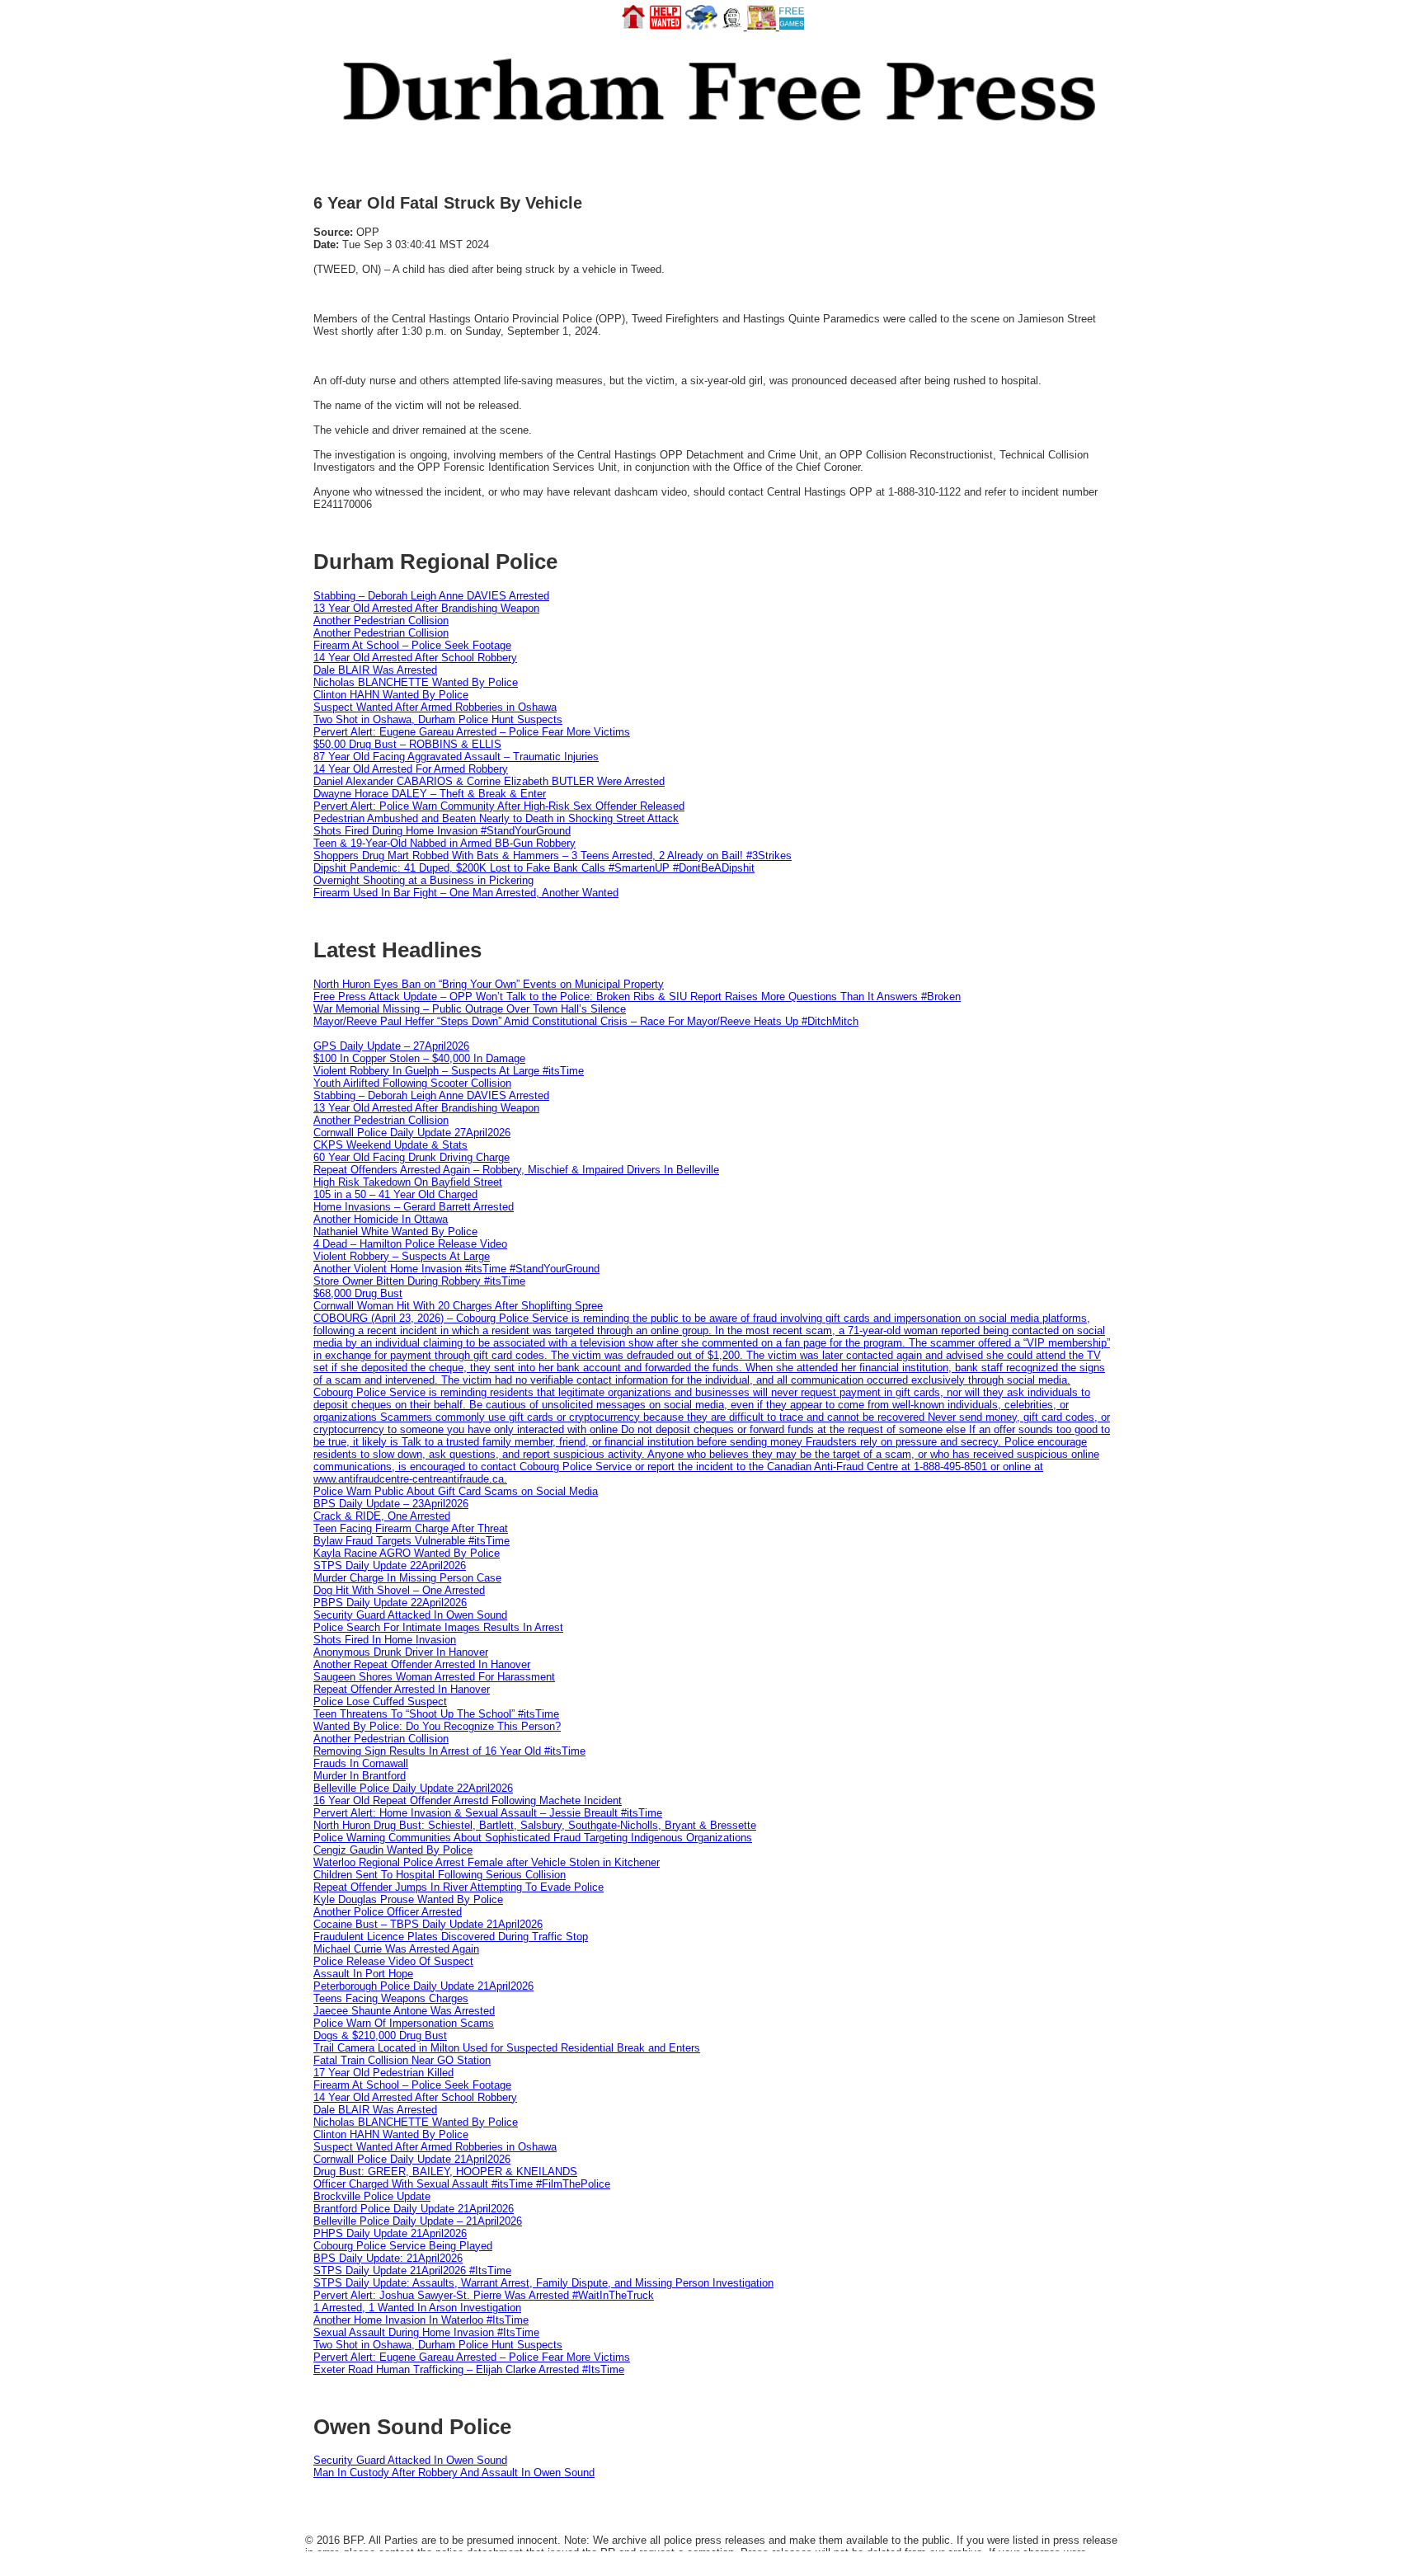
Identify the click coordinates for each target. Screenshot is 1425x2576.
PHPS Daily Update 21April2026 (390, 2233)
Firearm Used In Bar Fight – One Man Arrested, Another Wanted (466, 893)
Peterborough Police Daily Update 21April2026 (423, 1986)
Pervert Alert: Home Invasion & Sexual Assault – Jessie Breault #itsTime (488, 1813)
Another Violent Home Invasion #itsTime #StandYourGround (456, 1269)
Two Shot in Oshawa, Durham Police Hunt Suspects (438, 719)
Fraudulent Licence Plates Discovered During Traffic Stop (451, 1937)
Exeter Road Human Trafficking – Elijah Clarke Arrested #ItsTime (469, 2369)
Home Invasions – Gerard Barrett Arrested (414, 1207)
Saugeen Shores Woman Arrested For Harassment (434, 1677)
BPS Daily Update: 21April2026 (388, 2258)
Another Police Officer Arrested (388, 1912)
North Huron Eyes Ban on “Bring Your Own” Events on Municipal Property (489, 984)
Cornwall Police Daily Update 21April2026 (412, 2159)
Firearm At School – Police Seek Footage (412, 645)
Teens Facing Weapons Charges (391, 1998)
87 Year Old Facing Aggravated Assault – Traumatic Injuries (456, 757)
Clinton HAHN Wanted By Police (391, 695)
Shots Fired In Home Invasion (385, 1640)
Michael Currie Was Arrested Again (396, 1949)
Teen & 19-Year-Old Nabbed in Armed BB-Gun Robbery (444, 843)
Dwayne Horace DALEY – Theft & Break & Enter (430, 794)
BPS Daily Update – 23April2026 (391, 1504)
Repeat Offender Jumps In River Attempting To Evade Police (459, 1887)
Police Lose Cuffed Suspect (380, 1702)
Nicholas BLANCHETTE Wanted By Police (416, 682)
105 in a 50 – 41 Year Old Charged (395, 1194)
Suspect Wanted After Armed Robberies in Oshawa (435, 707)
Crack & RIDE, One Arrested (382, 1516)
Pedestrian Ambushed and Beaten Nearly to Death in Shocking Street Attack (496, 818)
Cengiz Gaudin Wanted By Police (393, 1850)
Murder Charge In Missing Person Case (407, 1578)
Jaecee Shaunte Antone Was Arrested (404, 2011)
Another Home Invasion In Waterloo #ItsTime (421, 2320)
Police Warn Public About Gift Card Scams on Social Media (456, 1491)
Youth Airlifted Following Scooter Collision (412, 1083)
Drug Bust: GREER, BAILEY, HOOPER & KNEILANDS (445, 2172)
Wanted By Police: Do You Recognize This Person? (437, 1726)
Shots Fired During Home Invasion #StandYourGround (442, 831)
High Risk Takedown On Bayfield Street (408, 1182)
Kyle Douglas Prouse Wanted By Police (408, 1899)
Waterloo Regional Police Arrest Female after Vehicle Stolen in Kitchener (487, 1862)
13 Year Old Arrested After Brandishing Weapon (426, 608)
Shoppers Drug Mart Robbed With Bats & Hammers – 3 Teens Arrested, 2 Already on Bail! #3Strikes (553, 856)
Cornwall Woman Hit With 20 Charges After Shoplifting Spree (458, 1306)
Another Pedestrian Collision (381, 620)
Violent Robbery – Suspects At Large (402, 1256)
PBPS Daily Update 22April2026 (390, 1603)
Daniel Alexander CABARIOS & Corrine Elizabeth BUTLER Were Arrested (489, 781)
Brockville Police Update (372, 2196)
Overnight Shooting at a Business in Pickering (423, 880)
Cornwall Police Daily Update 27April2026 (412, 1133)
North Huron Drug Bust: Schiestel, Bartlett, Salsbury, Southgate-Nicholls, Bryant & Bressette (535, 1825)
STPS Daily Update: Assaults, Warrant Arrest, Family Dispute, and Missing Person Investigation (543, 2283)
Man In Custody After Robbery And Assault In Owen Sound (454, 2473)
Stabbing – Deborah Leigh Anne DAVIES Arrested (431, 596)
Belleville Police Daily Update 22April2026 (413, 1788)
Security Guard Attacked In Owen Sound (410, 1615)
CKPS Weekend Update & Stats (390, 1145)
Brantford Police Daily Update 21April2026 (414, 2209)
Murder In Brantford (360, 1776)
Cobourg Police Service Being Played (403, 2246)
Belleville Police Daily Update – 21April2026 (418, 2221)
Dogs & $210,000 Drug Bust (380, 2035)
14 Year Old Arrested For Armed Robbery (411, 769)
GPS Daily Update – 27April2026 (391, 1046)
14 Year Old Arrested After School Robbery (415, 658)
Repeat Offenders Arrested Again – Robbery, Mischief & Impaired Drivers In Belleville (516, 1170)
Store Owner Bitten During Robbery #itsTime (419, 1281)
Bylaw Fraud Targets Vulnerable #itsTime (412, 1541)
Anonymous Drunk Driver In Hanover (401, 1652)
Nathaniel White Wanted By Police (395, 1232)
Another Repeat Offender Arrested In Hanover (422, 1664)
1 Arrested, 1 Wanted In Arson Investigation (417, 2308)
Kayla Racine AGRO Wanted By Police (407, 1553)
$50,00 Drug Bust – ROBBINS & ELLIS (407, 744)
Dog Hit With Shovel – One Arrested (399, 1590)
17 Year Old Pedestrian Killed (383, 2073)
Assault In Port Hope (363, 1974)
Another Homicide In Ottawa (381, 1219)
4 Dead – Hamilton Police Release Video (410, 1244)
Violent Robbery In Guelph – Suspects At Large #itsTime (449, 1071)
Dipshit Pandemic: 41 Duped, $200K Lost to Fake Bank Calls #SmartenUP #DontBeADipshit (534, 868)
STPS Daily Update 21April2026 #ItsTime (412, 2270)
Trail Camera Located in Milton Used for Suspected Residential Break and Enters (507, 2048)
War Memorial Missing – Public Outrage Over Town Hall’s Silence (470, 1009)
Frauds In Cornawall (361, 1763)
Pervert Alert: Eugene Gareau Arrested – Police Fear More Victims (472, 732)
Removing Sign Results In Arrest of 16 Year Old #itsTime (449, 1751)
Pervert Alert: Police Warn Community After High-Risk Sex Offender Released (499, 806)
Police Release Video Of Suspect (393, 1961)
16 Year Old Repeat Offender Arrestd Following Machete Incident (468, 1800)
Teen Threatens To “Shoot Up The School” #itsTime (436, 1714)
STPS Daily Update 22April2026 (390, 1565)
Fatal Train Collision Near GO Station (402, 2060)
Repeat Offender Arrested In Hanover (402, 1689)
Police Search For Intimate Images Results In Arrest (438, 1627)
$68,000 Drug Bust (358, 1293)
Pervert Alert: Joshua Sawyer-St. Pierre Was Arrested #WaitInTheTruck (484, 2295)
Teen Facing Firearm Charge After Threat (411, 1528)
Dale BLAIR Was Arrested (375, 670)
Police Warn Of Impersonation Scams (404, 2023)
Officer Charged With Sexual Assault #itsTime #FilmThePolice (462, 2184)
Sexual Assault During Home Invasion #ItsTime (426, 2332)
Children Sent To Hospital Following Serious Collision (440, 1875)
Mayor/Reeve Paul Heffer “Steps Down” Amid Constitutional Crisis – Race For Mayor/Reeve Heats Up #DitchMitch (586, 1021)
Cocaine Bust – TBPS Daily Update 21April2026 (428, 1924)
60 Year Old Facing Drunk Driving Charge (412, 1157)
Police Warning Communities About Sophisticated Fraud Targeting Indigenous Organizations (533, 1838)
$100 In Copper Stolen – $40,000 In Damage (419, 1058)
